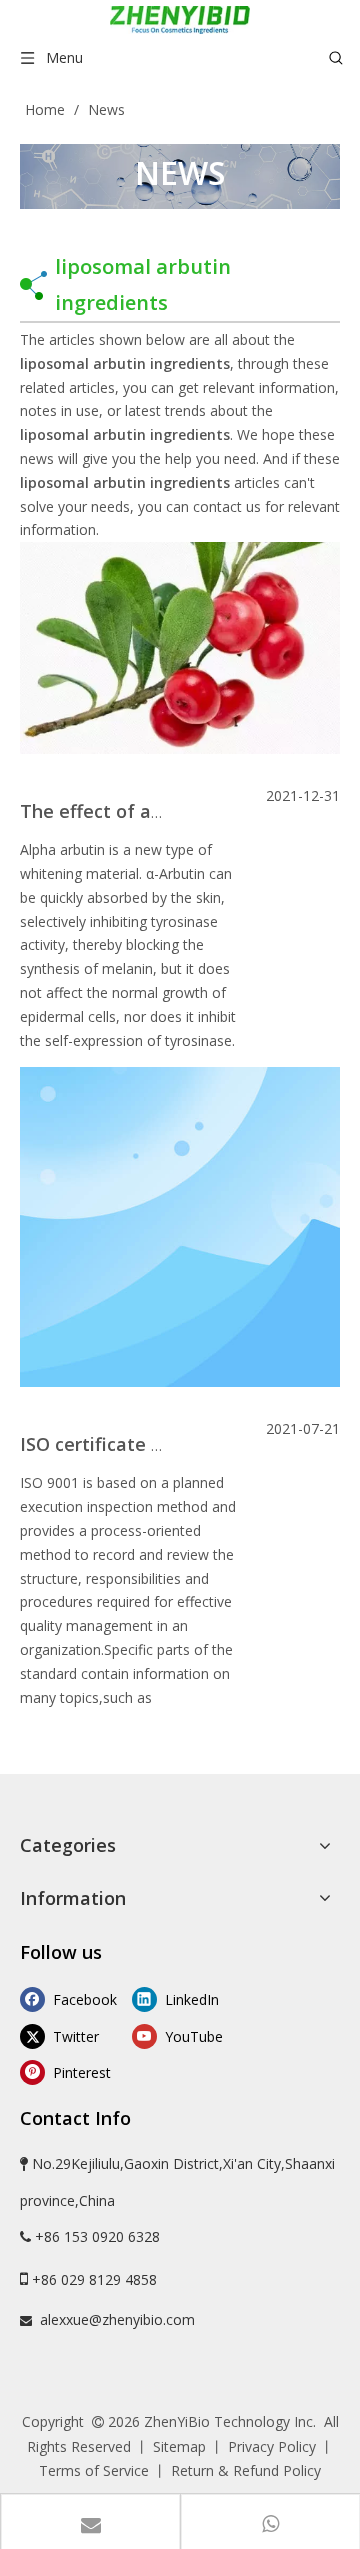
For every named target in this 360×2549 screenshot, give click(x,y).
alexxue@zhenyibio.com (117, 2319)
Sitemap (179, 2446)
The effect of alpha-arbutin (140, 811)
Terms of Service (94, 2470)
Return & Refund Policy (246, 2470)
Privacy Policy (272, 2446)
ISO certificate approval (124, 1444)
